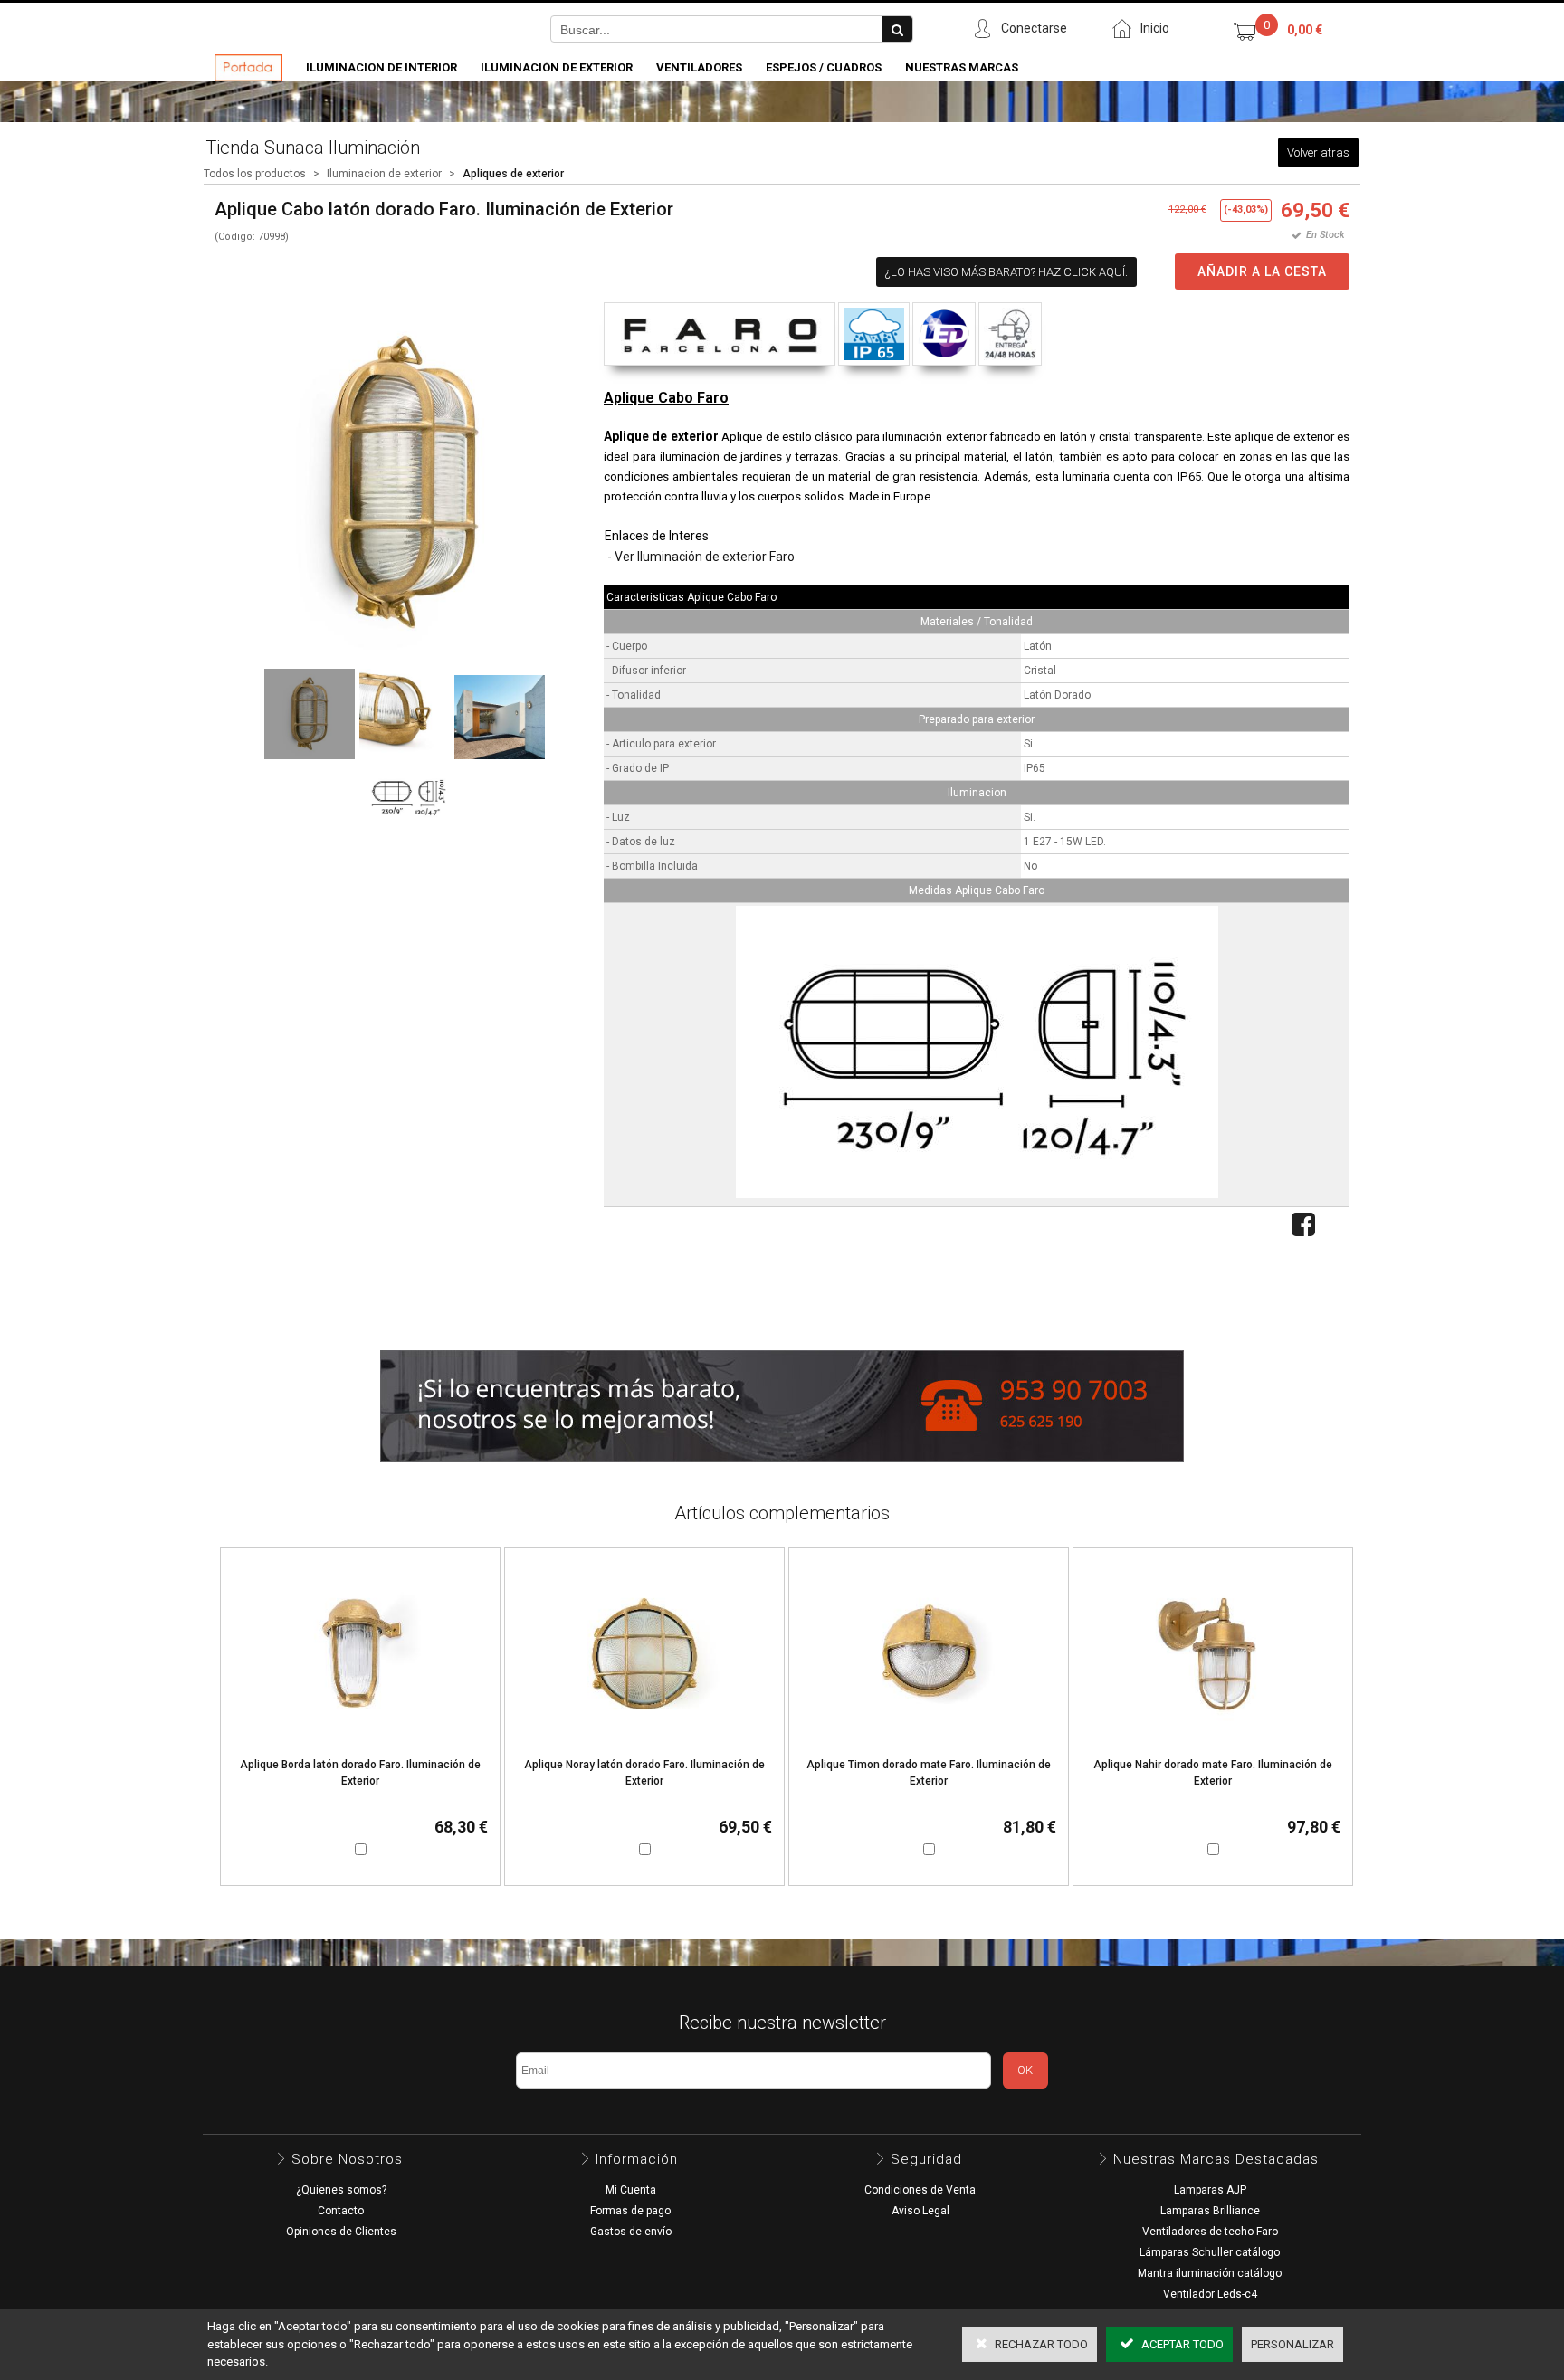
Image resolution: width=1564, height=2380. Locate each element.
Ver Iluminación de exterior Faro (705, 557)
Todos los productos (255, 174)
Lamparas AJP (1210, 2190)
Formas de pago (630, 2211)
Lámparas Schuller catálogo (1210, 2252)
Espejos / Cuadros (824, 67)
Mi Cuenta (631, 2190)
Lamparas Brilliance (1210, 2211)
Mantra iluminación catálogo (1210, 2273)
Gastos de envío (631, 2232)
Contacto (341, 2211)
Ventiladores (699, 67)
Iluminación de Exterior (557, 67)
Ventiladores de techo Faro (1210, 2232)
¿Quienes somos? (341, 2190)
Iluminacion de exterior (384, 174)
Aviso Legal (920, 2211)
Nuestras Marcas (962, 67)
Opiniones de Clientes (341, 2232)
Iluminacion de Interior (381, 67)
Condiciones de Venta (920, 2190)
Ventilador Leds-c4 (1210, 2294)
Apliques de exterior (513, 174)
